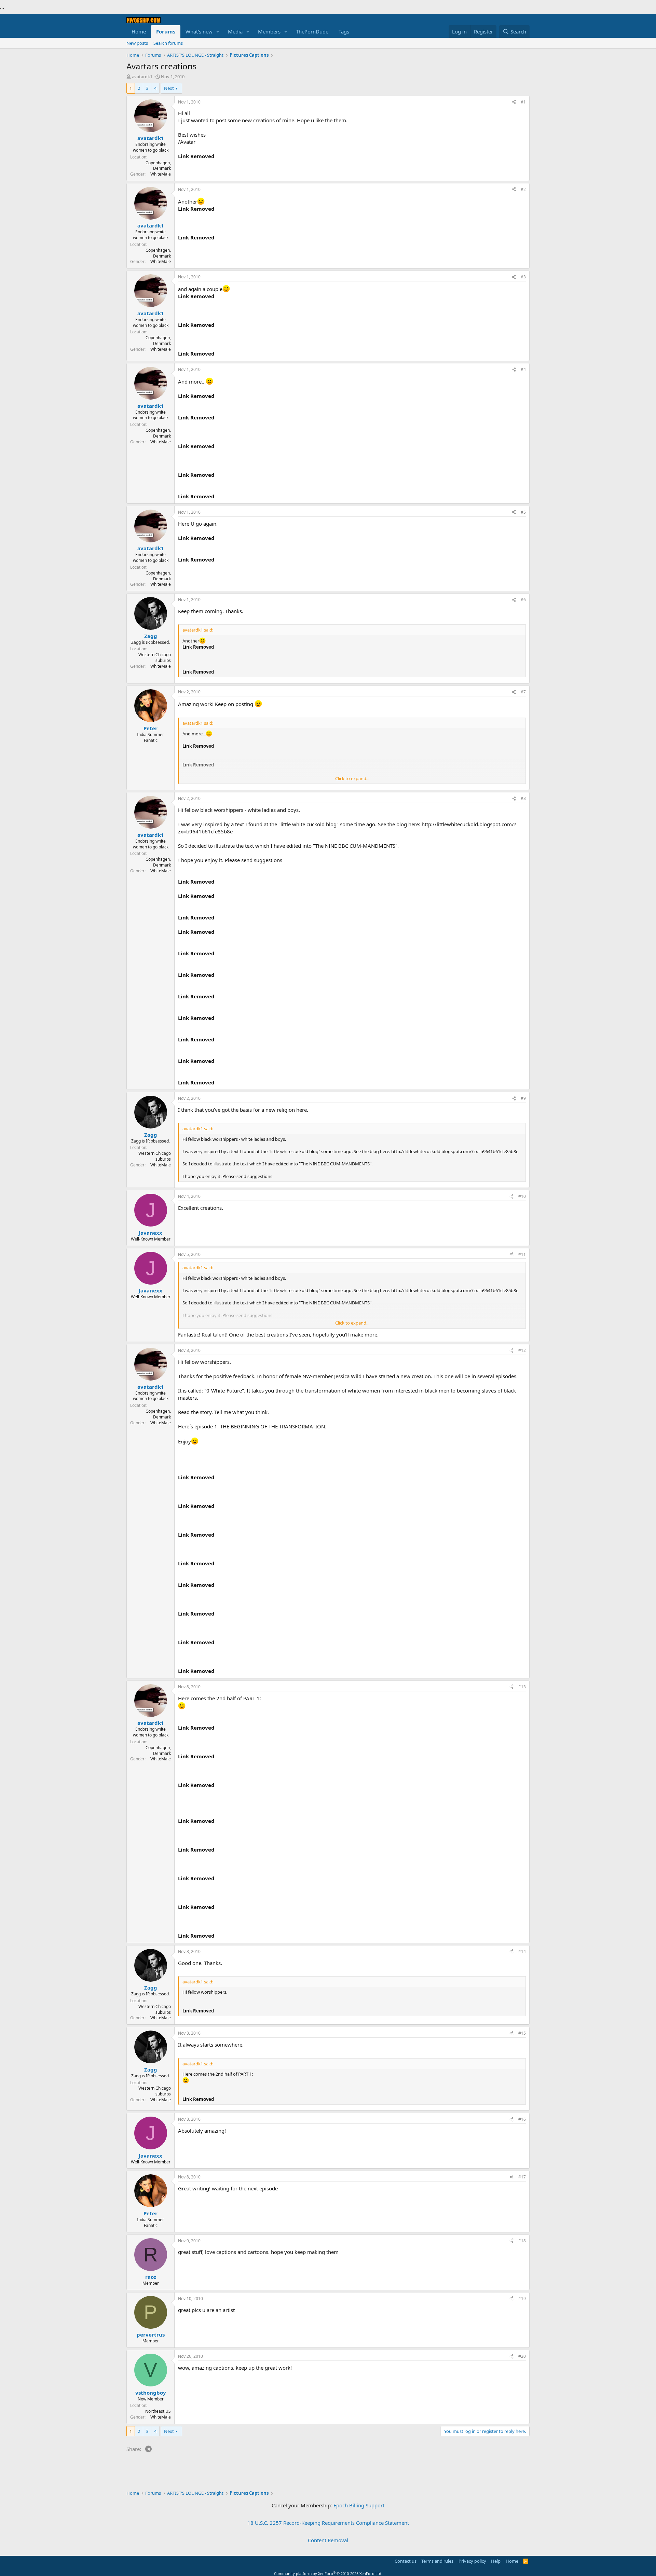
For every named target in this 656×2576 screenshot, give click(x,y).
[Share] (514, 102)
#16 (522, 2119)
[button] (218, 32)
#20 (522, 2356)
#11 (522, 1254)
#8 (523, 798)
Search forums (168, 43)
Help (496, 2561)
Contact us (406, 2561)
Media (235, 31)
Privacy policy (472, 2561)
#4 (523, 369)
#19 (522, 2298)
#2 (523, 189)
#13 (522, 1687)
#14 (522, 1951)
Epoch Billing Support (359, 2505)
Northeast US (158, 2411)
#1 (523, 102)
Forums (166, 31)
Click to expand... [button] (352, 778)
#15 (522, 2033)
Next (169, 88)
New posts (137, 43)
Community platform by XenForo (328, 2573)
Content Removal (328, 2540)
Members (269, 31)
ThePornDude (312, 31)
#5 (523, 512)
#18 (522, 2241)
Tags (344, 31)
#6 (523, 600)
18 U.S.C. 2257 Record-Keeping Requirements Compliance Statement (328, 2523)
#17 (522, 2177)
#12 (522, 1350)
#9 (523, 1098)
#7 (523, 692)
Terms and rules (437, 2561)
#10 (522, 1196)
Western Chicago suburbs (155, 657)
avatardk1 (142, 77)
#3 (523, 277)
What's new (199, 31)
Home (139, 31)
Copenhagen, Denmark (158, 166)
